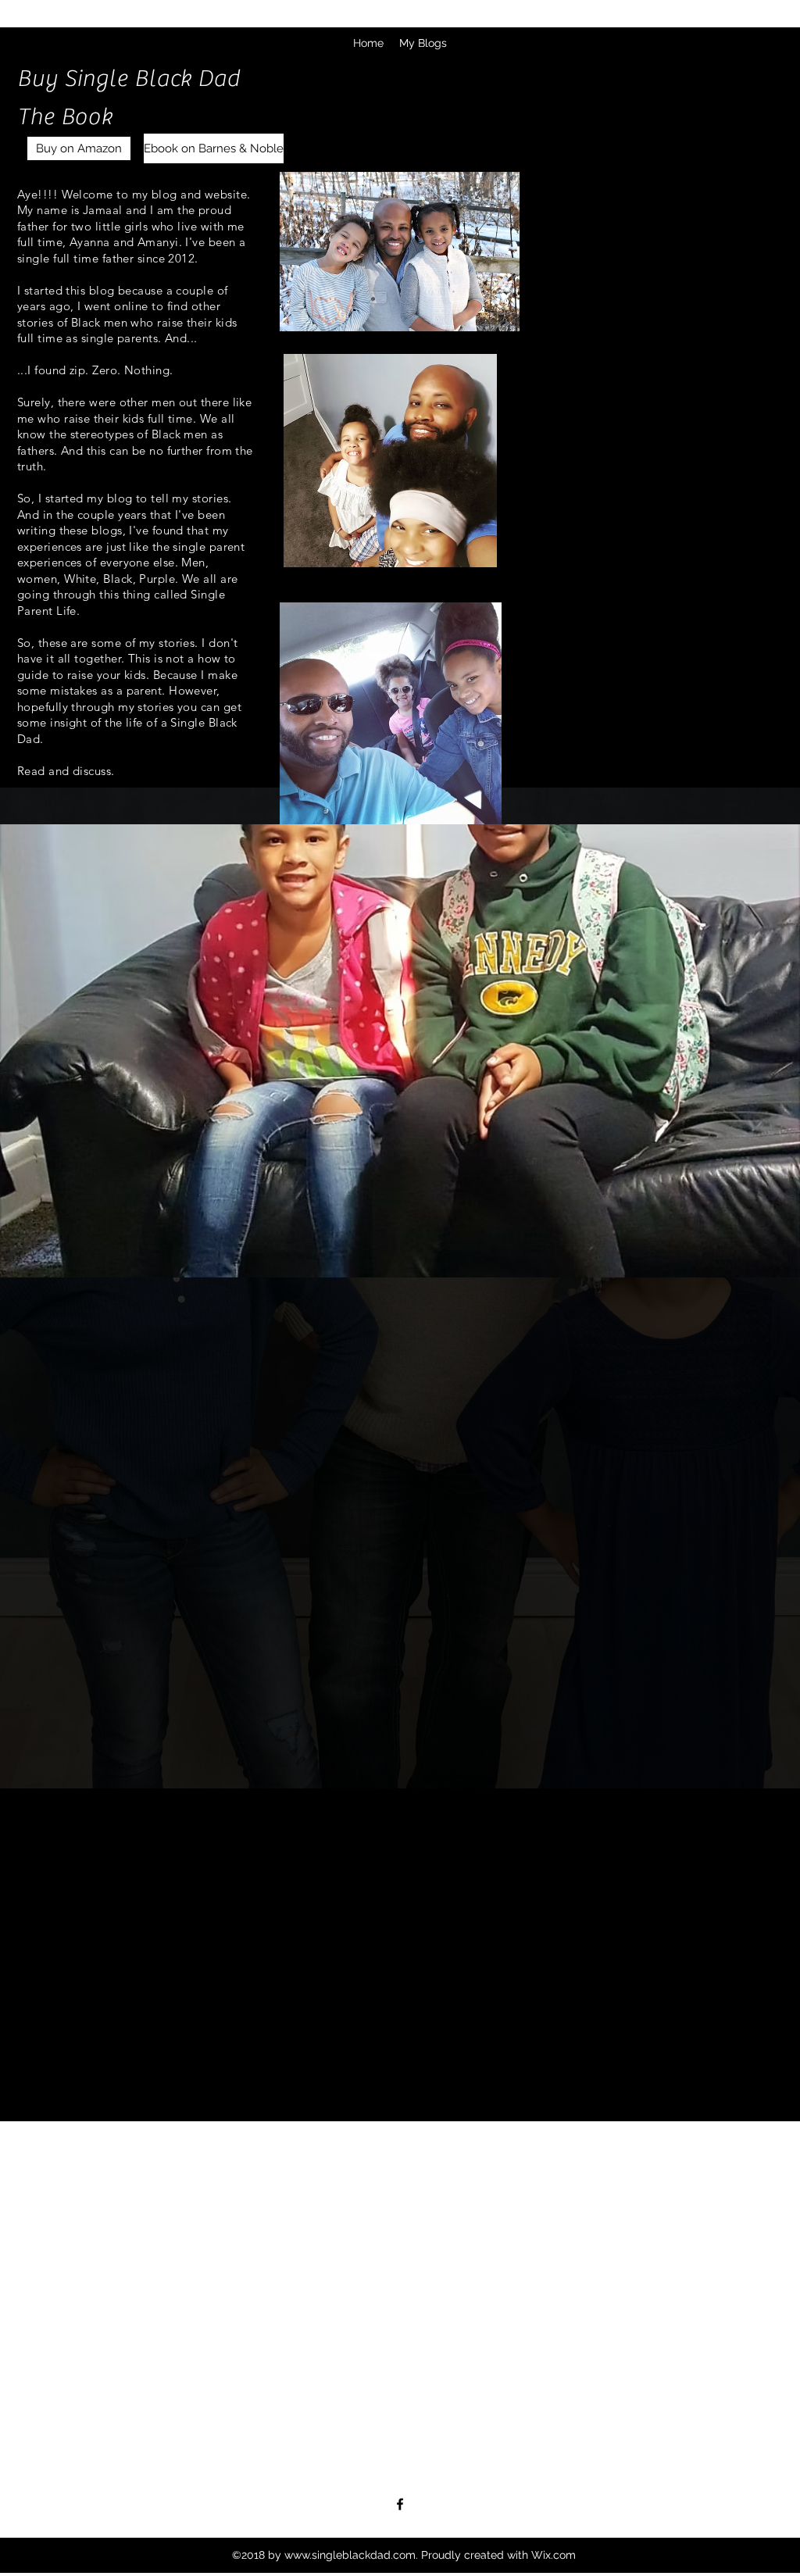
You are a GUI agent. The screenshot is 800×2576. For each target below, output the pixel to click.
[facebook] (400, 2504)
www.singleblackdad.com (350, 2555)
